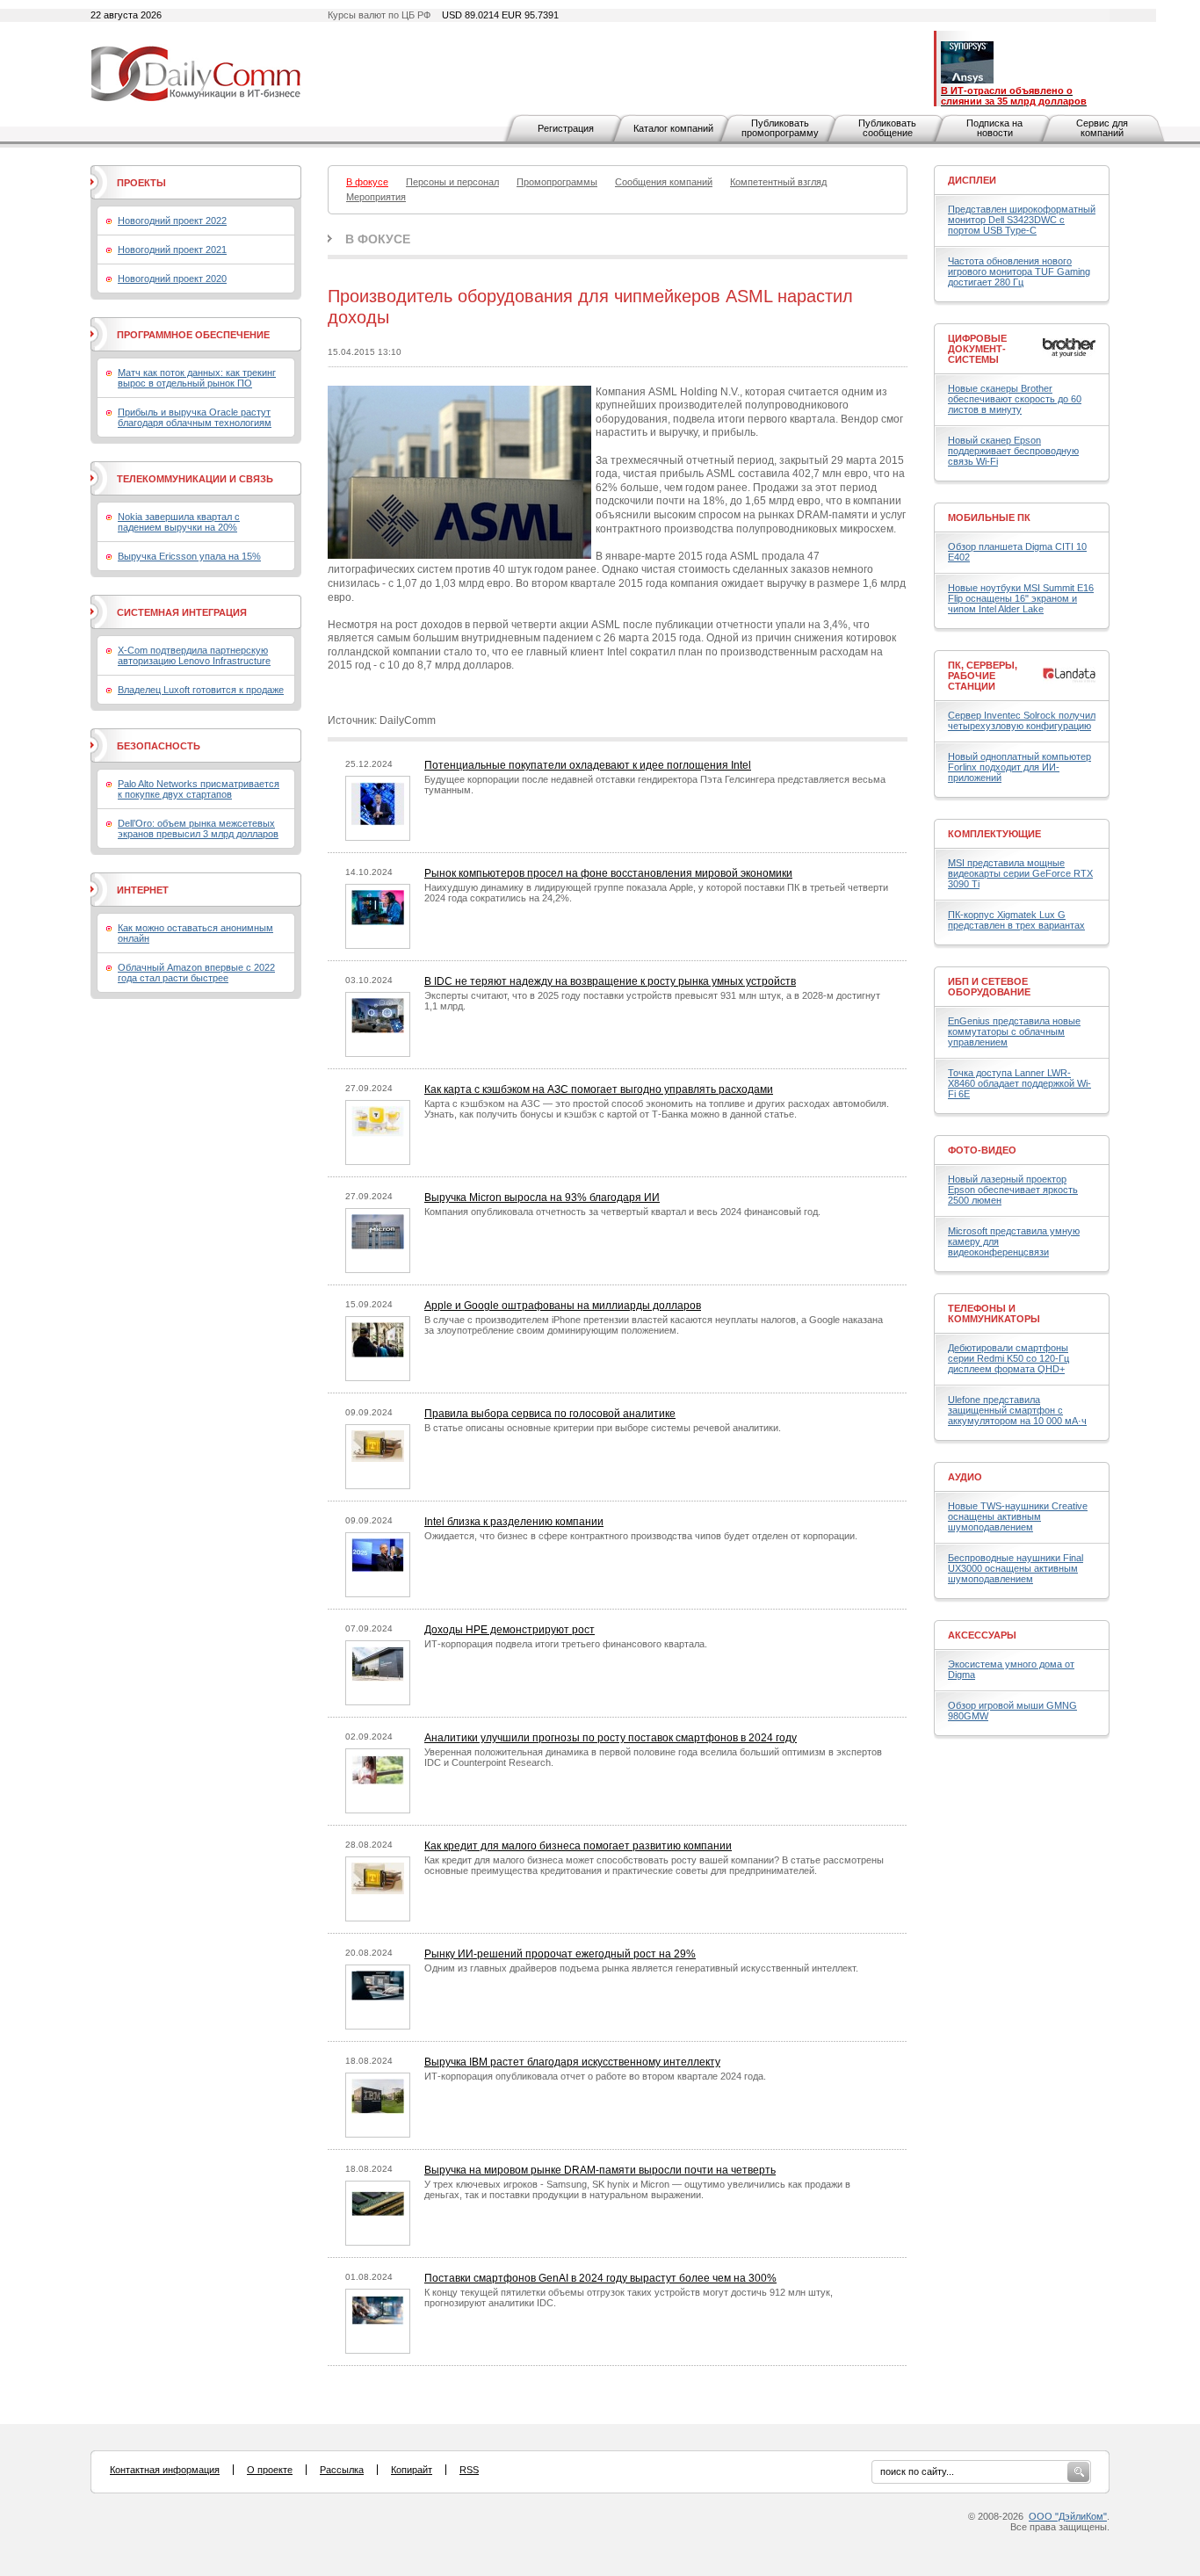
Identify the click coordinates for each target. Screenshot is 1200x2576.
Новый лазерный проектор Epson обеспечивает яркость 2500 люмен (1013, 1190)
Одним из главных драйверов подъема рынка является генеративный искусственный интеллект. (641, 1968)
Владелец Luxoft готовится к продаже (201, 690)
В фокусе (378, 239)
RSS (469, 2470)
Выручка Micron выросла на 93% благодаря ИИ (542, 1198)
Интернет (143, 890)
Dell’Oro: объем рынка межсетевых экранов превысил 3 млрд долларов (198, 829)
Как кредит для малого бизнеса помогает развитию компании (578, 1846)
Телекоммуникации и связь (195, 479)
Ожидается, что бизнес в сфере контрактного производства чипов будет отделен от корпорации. (641, 1536)
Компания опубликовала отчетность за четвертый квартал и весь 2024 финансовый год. (622, 1212)
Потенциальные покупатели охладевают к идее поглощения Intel (588, 765)
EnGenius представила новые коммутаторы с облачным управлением (1014, 1031)
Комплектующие (994, 834)
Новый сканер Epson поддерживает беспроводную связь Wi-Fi (1013, 451)
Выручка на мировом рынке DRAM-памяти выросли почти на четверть (600, 2170)
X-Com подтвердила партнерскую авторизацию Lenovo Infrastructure (194, 655)
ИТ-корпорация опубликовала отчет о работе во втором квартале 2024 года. (595, 2076)
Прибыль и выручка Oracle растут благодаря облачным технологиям (195, 417)
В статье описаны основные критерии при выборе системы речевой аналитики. (603, 1428)
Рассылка (342, 2470)
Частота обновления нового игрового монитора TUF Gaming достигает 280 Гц (1019, 271)
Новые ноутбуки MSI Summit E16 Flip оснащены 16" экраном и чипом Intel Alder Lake (1021, 598)
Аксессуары (982, 1635)
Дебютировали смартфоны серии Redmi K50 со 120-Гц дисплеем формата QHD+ (1008, 1358)
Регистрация (566, 128)
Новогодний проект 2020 (172, 279)
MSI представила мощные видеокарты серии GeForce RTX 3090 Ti (1020, 873)
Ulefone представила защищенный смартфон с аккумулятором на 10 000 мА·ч (1017, 1410)
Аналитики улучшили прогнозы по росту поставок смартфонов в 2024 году (611, 1738)
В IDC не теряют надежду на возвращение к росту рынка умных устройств (610, 981)
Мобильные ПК (989, 517)
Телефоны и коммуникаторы (994, 1313)
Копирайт (412, 2470)
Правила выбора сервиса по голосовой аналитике (550, 1414)
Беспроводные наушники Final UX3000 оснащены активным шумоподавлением (1016, 1568)
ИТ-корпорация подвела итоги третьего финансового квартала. (566, 1644)
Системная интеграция (182, 612)
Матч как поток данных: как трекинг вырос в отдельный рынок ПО (197, 378)
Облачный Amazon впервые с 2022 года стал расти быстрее (196, 973)
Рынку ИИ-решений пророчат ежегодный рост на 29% (560, 1954)
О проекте (270, 2470)
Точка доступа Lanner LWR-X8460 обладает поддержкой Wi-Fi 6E (1019, 1083)
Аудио (965, 1477)
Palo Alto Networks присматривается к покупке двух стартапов (199, 789)
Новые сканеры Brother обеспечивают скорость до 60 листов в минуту (1015, 399)
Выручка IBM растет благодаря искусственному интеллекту (572, 2062)
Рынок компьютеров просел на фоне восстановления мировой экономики (608, 873)
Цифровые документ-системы (977, 349)
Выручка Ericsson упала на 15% (189, 556)
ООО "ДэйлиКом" (1068, 2516)
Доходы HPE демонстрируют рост (510, 1630)
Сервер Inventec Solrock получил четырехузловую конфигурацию (1022, 720)
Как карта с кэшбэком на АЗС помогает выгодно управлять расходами (599, 1089)
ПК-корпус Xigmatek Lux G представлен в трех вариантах (1016, 920)
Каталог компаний (673, 128)
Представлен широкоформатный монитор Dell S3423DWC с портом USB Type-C (1022, 220)
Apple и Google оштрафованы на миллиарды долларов (563, 1306)
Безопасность (159, 746)
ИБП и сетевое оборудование (989, 987)
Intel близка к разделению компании (514, 1522)
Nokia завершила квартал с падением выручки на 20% (179, 522)
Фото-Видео (982, 1150)
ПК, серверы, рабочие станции (983, 676)
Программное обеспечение (193, 335)
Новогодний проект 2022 (172, 221)
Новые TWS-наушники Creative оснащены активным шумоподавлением (1018, 1516)
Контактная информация (165, 2470)
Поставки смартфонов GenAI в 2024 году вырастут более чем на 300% (600, 2278)
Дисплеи (972, 180)
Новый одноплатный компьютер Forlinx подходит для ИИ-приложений (1019, 767)
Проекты (141, 183)
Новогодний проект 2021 (172, 250)
